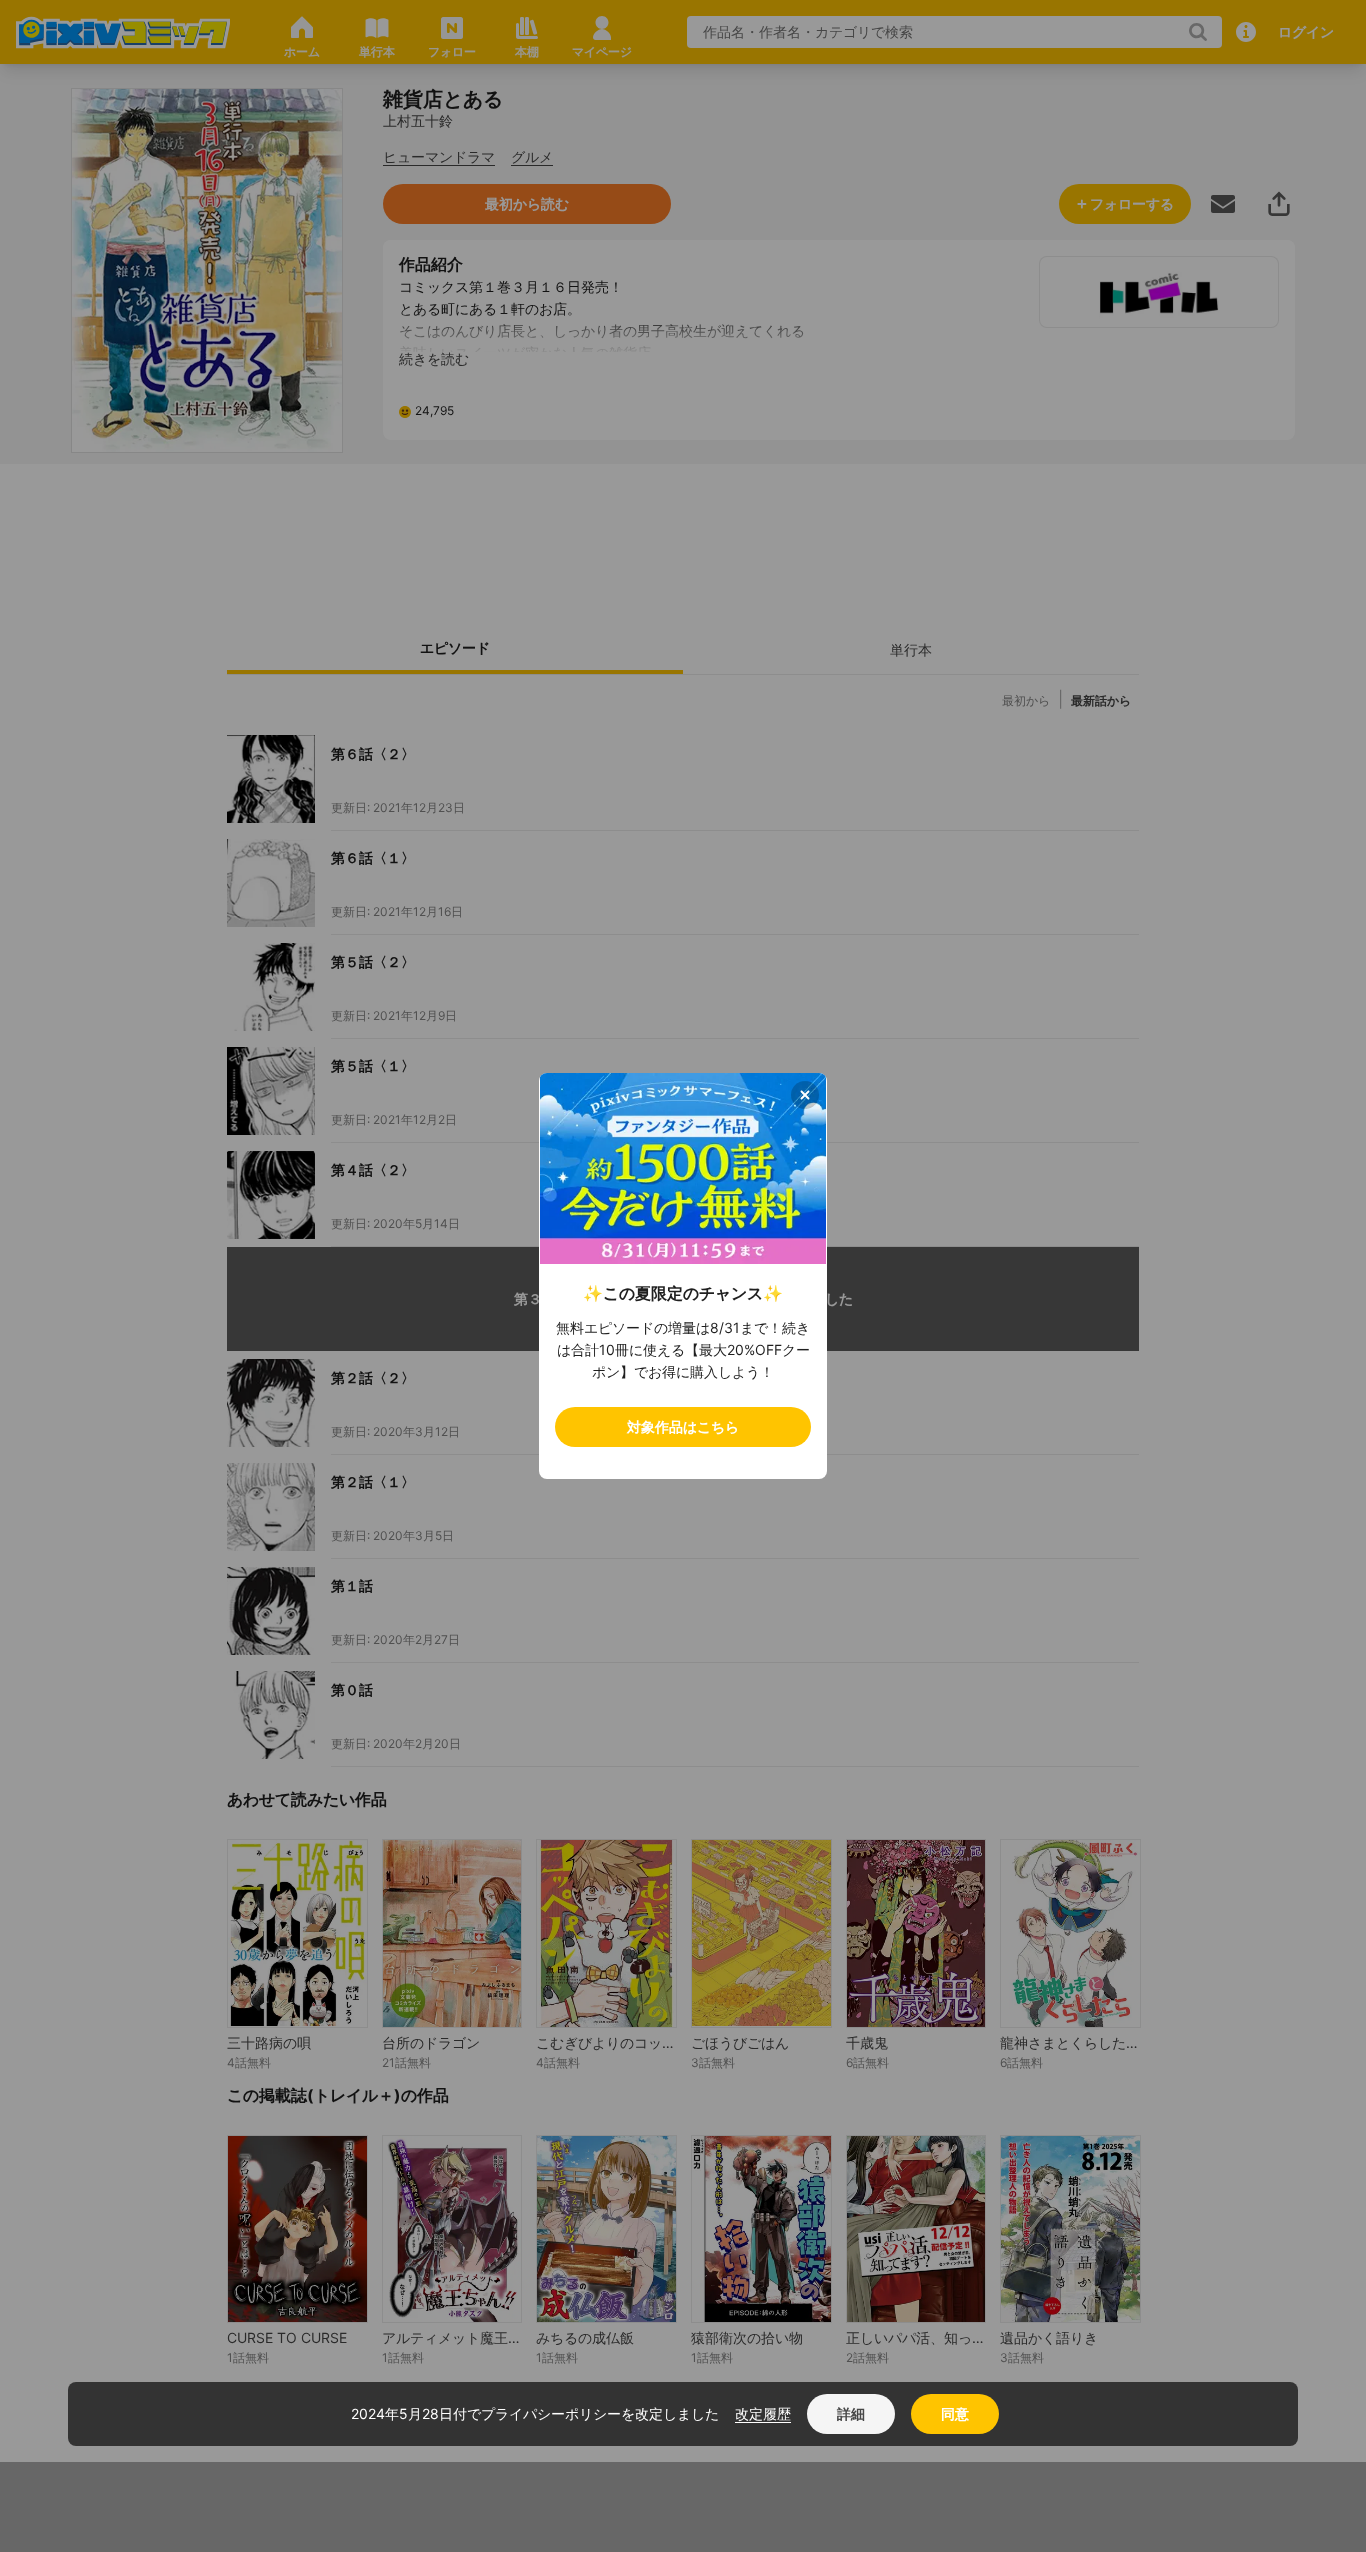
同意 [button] (955, 2413)
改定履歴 (763, 2413)
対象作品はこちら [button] (683, 1426)
